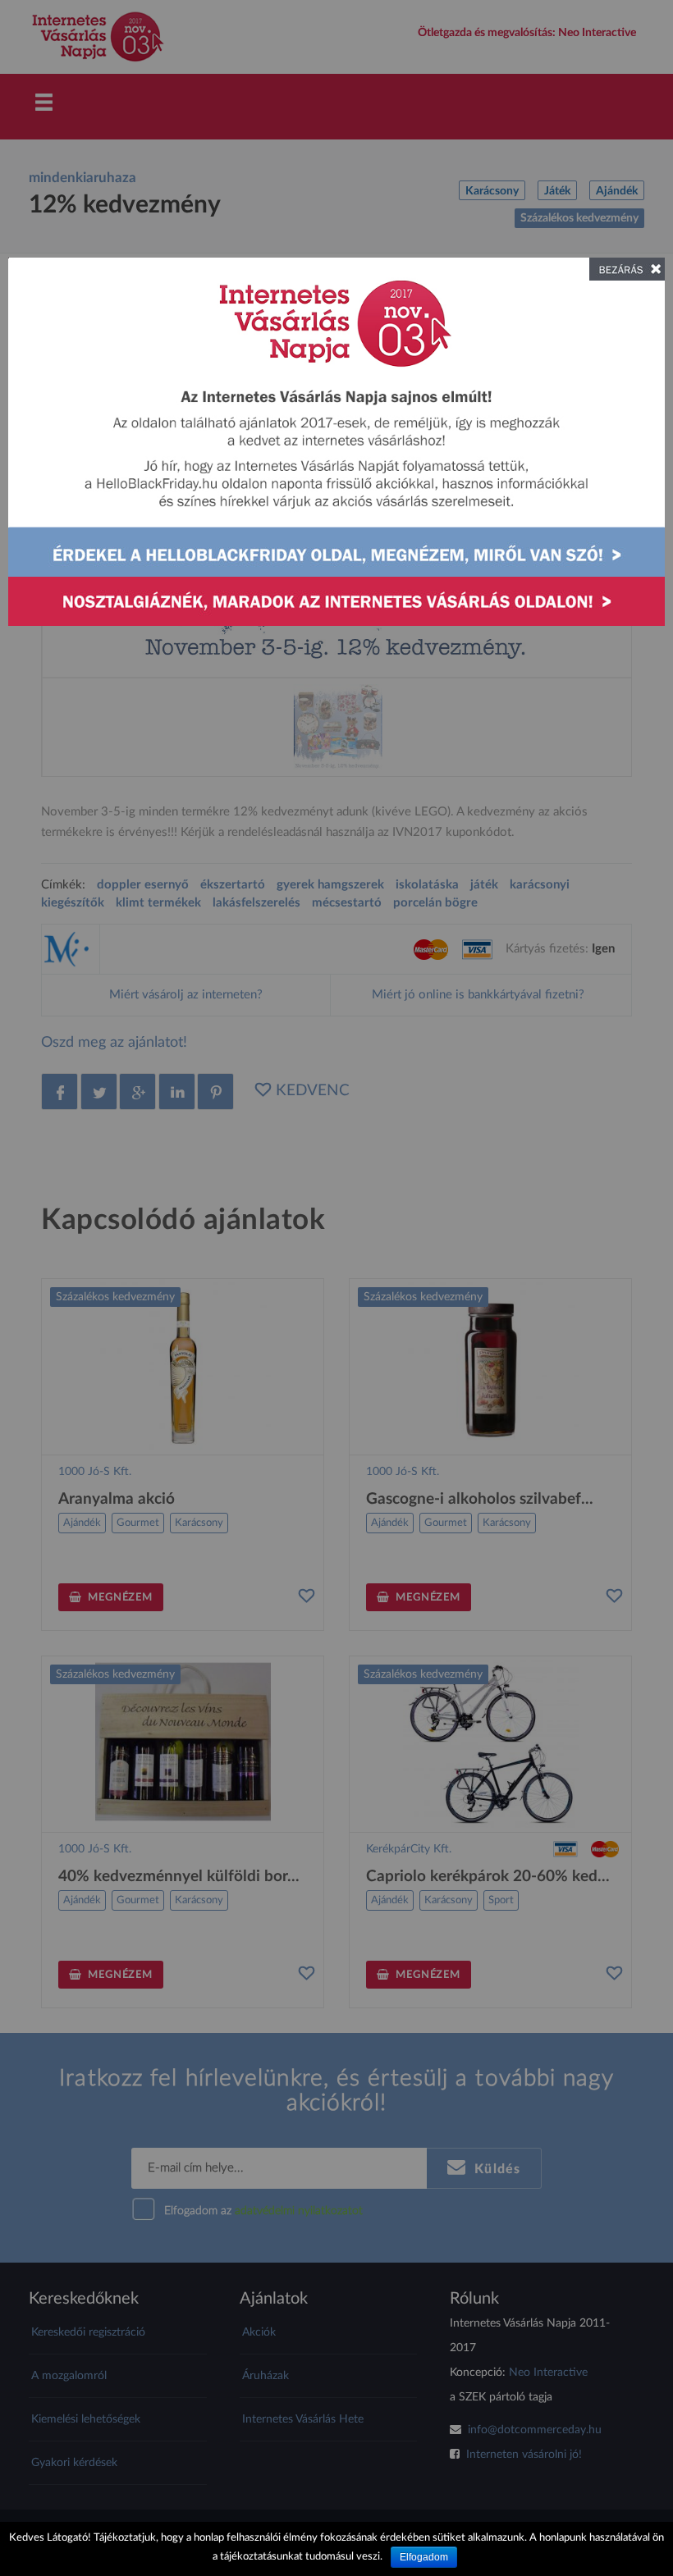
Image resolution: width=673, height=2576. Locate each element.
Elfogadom (424, 2557)
